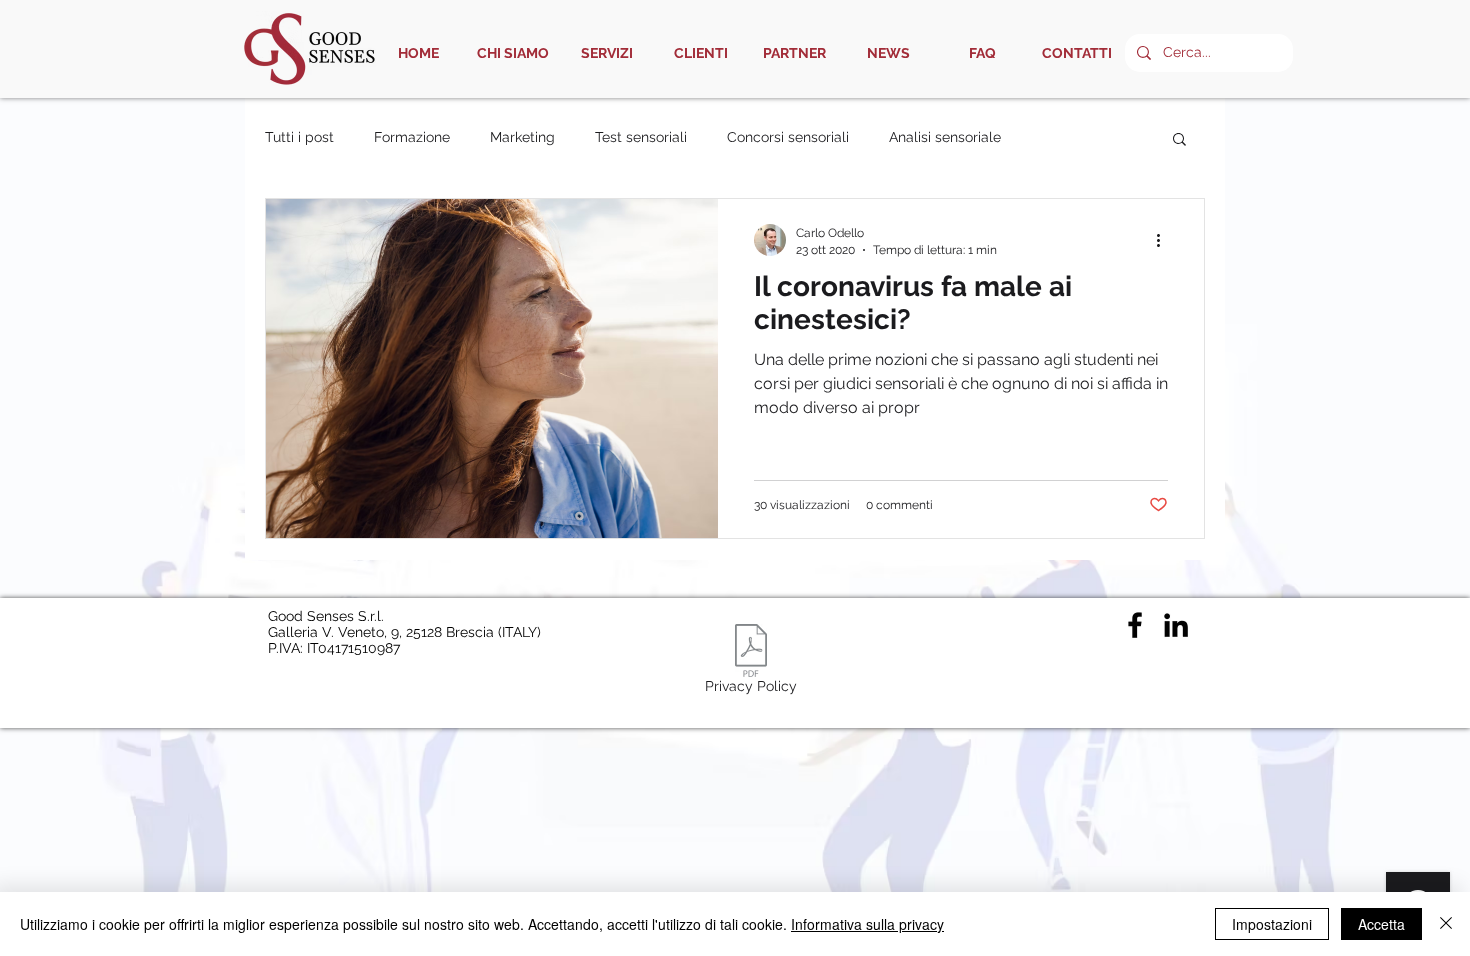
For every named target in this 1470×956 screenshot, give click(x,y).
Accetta (1381, 924)
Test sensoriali (641, 137)
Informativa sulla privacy (867, 924)
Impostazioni (1272, 924)
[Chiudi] (1446, 924)
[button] (1179, 140)
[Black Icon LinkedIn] (1176, 625)
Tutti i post (299, 137)
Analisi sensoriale (945, 137)
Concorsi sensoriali (788, 137)
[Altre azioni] (1165, 240)
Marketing (522, 137)
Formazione (412, 137)
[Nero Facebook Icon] (1135, 625)
